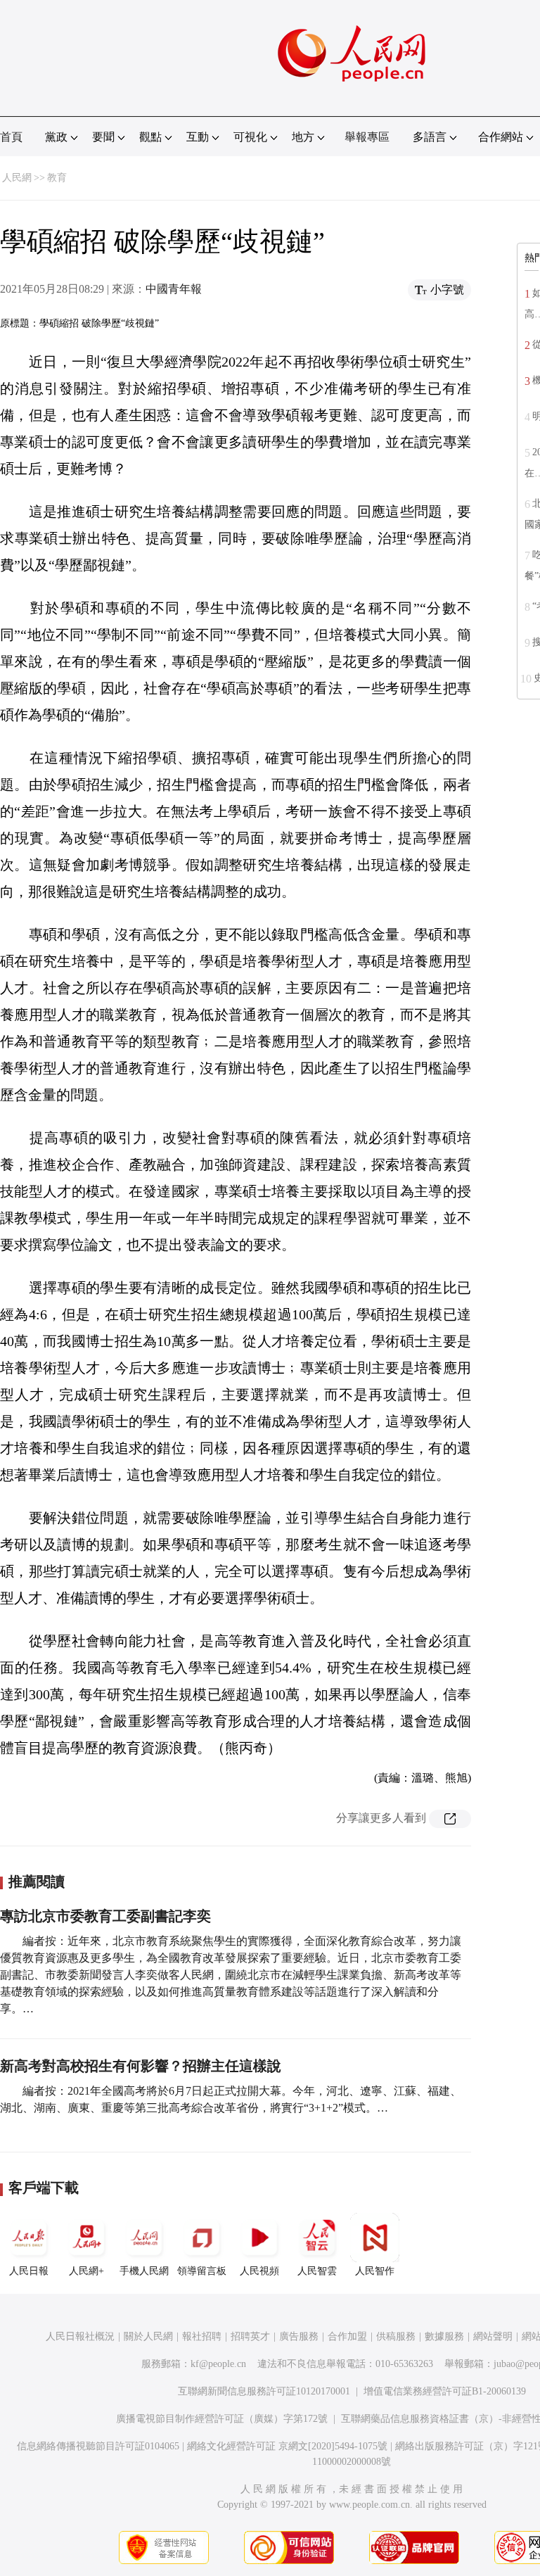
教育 (57, 178)
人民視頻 (259, 2271)
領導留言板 (202, 2271)
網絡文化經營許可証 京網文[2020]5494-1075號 (287, 2446)
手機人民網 (144, 2271)
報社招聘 (202, 2336)
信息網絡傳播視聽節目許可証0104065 (98, 2446)
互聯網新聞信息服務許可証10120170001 (264, 2391)
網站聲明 (493, 2336)
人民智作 (375, 2271)
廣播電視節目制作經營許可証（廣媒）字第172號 (222, 2419)
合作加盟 (347, 2336)
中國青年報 (174, 289)
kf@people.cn (218, 2364)
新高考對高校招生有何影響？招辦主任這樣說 (141, 2066)
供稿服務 (396, 2336)
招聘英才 (250, 2336)
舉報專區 (367, 137)
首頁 (11, 137)
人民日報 (29, 2271)
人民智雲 (317, 2271)
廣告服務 (299, 2336)
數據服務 (444, 2336)
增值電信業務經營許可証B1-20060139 (445, 2391)
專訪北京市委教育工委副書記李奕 (105, 1916)
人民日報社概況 (80, 2336)
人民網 (17, 178)
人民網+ (86, 2271)
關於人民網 (148, 2336)
